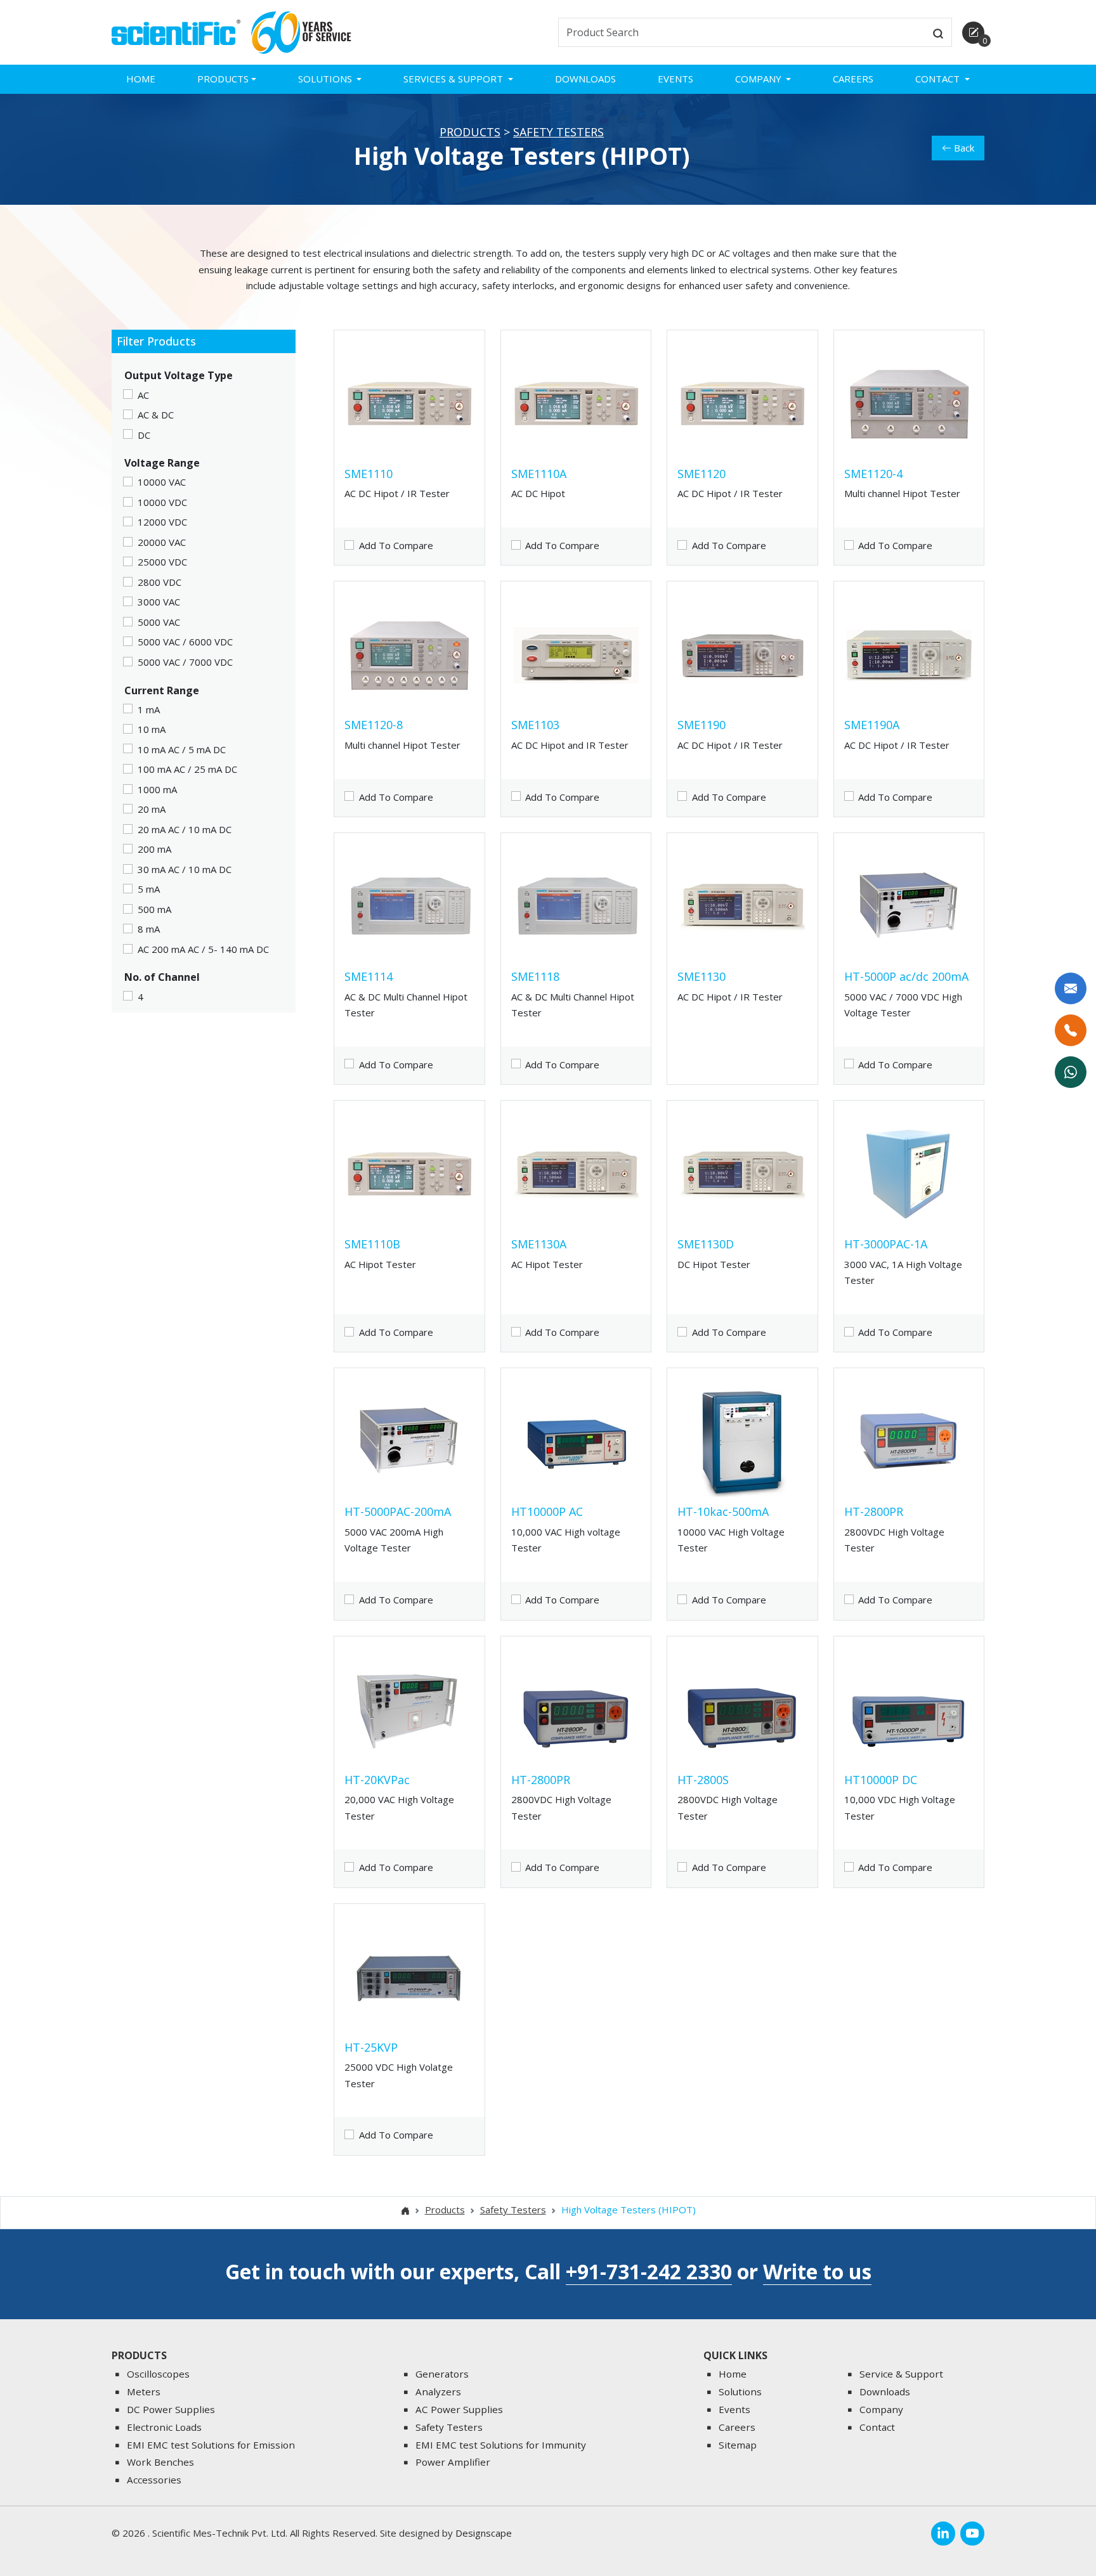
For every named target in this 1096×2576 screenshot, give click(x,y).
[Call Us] (1071, 1030)
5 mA (149, 889)
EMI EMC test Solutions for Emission (211, 2445)
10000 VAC (162, 482)
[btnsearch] (938, 32)
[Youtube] (972, 2534)
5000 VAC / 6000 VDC (185, 642)
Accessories (154, 2480)
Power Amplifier (453, 2462)
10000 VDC (162, 502)
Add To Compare (396, 545)
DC (144, 435)
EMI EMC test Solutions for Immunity (501, 2445)
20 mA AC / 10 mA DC (185, 829)
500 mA (154, 909)
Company (881, 2409)
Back (964, 148)
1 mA (149, 709)
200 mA (154, 849)
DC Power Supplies (171, 2409)
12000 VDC (162, 522)
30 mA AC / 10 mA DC (185, 869)
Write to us (817, 2271)
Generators (442, 2374)
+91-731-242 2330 (649, 2271)
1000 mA (157, 789)
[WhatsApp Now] (1071, 1072)
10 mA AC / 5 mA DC (182, 749)
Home (141, 79)
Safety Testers (558, 132)
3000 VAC (159, 602)
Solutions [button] (326, 79)
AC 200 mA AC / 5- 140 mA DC (203, 949)
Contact (877, 2427)
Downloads (585, 79)
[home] (176, 31)
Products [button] (223, 79)
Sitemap (738, 2445)
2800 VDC (160, 582)
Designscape (484, 2533)
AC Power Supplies (459, 2409)
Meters (144, 2392)
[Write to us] (1071, 988)
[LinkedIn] (943, 2534)
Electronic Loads (164, 2427)
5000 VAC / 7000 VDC (185, 662)
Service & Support (901, 2374)
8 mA (149, 929)
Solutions (740, 2392)
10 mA (152, 729)
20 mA (152, 809)
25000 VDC (162, 562)
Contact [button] (939, 79)
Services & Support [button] (454, 79)
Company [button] (760, 79)
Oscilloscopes (158, 2374)
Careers (853, 79)
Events (675, 79)
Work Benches (160, 2462)
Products (470, 132)
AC (143, 395)
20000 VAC (162, 542)
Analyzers (438, 2392)
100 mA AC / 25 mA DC (187, 769)
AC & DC (156, 415)
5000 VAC (159, 622)
